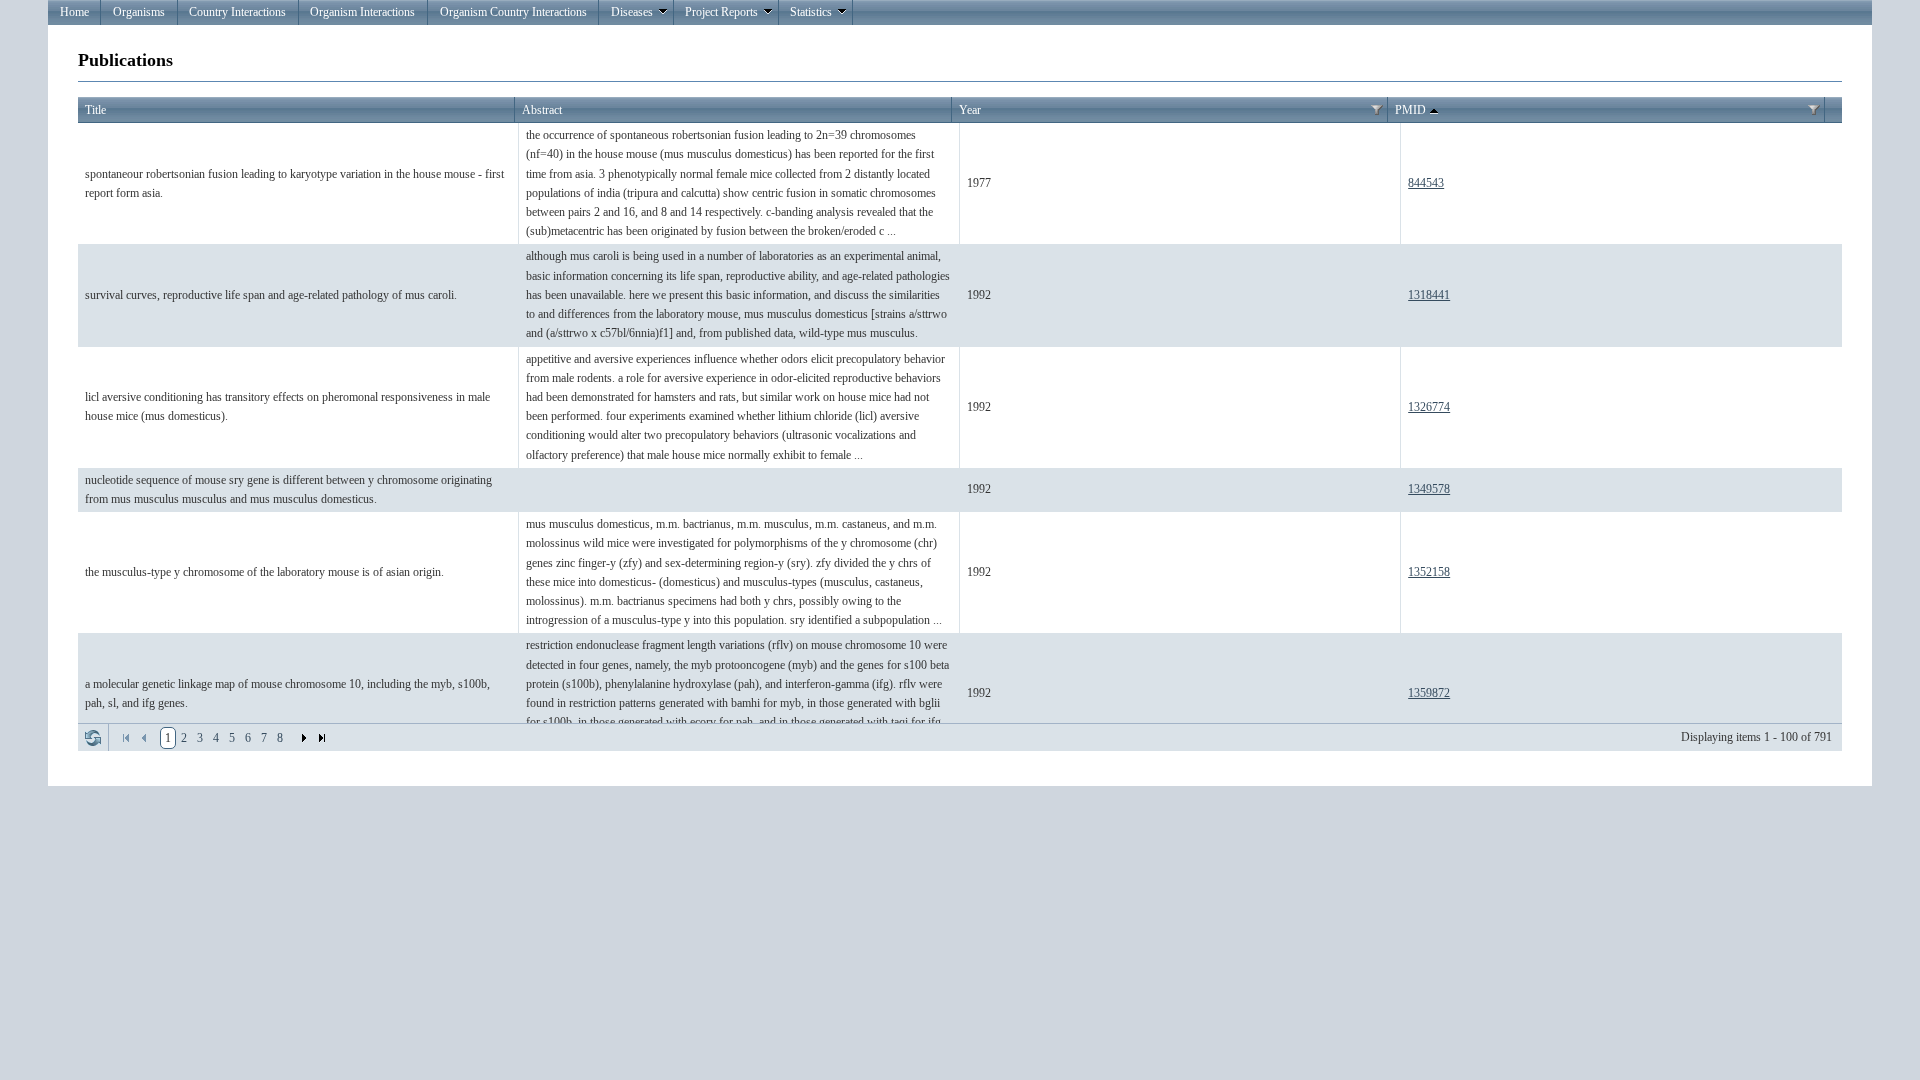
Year (970, 110)
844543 (1426, 183)
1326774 (1429, 407)
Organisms (139, 12)
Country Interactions (237, 12)
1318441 (1429, 295)
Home (74, 12)
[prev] (144, 738)
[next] (304, 738)
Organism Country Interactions (513, 12)
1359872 (1429, 693)
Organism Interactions (362, 12)
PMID (1410, 110)
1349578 (1429, 489)
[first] (126, 738)
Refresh (93, 738)
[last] (322, 738)
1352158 (1429, 572)
